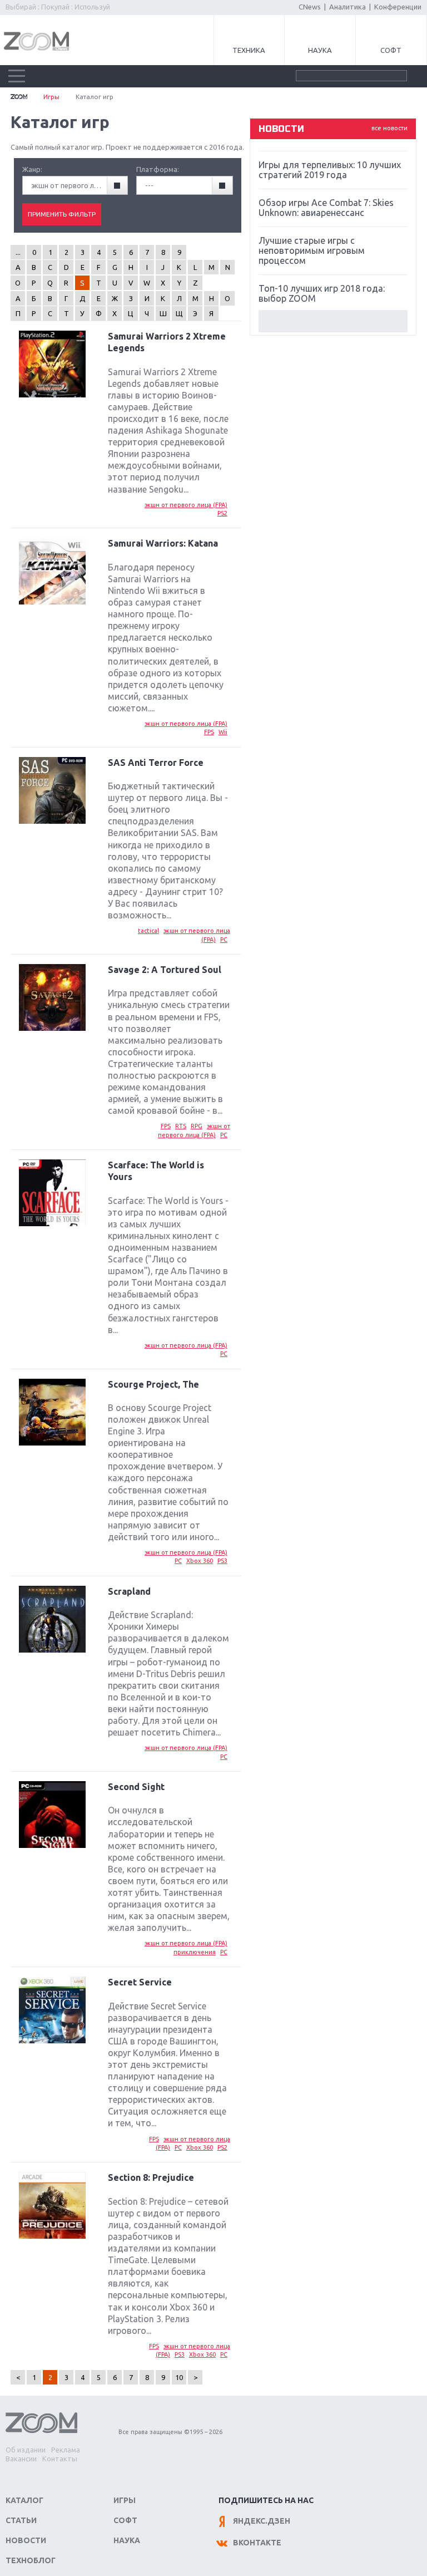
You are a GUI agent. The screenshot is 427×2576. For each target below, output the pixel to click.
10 (179, 2377)
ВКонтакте (257, 2543)
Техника (249, 50)
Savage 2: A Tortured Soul (165, 970)
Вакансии (21, 2459)
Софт (391, 50)
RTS (181, 1126)
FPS (209, 732)
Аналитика (347, 7)
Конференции (398, 7)
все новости (389, 128)
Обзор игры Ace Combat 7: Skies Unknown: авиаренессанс (326, 208)
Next (333, 321)
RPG (197, 1126)
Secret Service (140, 1982)
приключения (195, 1952)
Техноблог (31, 2560)
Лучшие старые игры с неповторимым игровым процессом (312, 250)
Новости (26, 2540)
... (18, 252)
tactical (148, 931)
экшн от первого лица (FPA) (186, 505)
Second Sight (136, 1787)
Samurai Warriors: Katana (163, 543)
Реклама (66, 2450)
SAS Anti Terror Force (156, 763)
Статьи (21, 2520)
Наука (320, 50)
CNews (310, 7)
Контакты (60, 2459)
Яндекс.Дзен (262, 2521)
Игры (51, 97)
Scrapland (129, 1591)
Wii (223, 732)
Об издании (26, 2450)
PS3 (222, 1561)
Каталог (24, 2500)
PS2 (222, 513)
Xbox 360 (200, 1561)
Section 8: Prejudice (151, 2177)
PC (224, 940)
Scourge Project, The (153, 1384)
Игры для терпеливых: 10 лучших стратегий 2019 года (330, 170)
